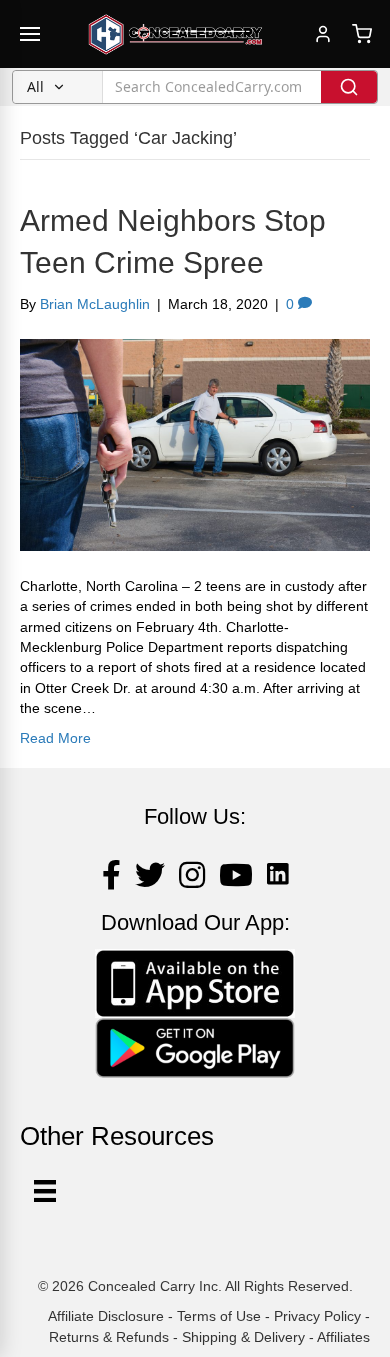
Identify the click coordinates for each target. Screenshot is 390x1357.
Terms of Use (219, 1316)
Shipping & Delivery (243, 1337)
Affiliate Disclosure (106, 1316)
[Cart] (362, 34)
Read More (55, 738)
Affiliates (343, 1337)
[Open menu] (30, 34)
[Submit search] (349, 87)
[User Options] (45, 1191)
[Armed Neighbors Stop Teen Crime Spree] (195, 444)
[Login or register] (323, 34)
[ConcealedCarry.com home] (176, 34)
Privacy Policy (317, 1316)
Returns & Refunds (109, 1337)
